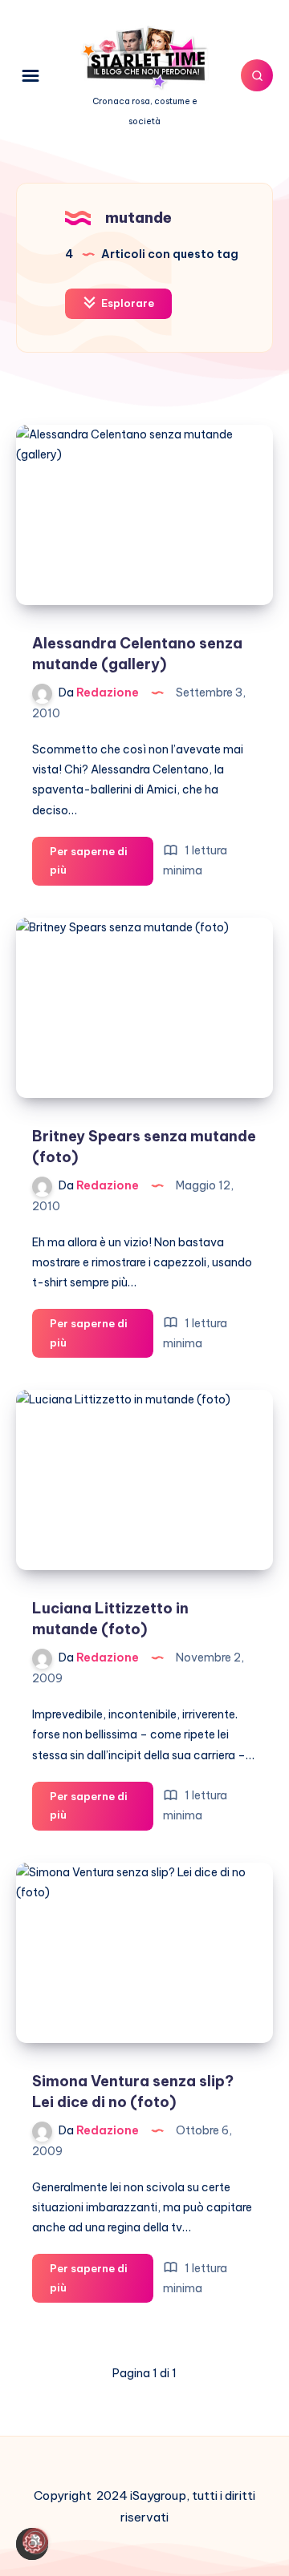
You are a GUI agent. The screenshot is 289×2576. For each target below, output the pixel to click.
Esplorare (126, 303)
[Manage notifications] (35, 2541)
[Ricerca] (257, 75)
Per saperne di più (89, 865)
